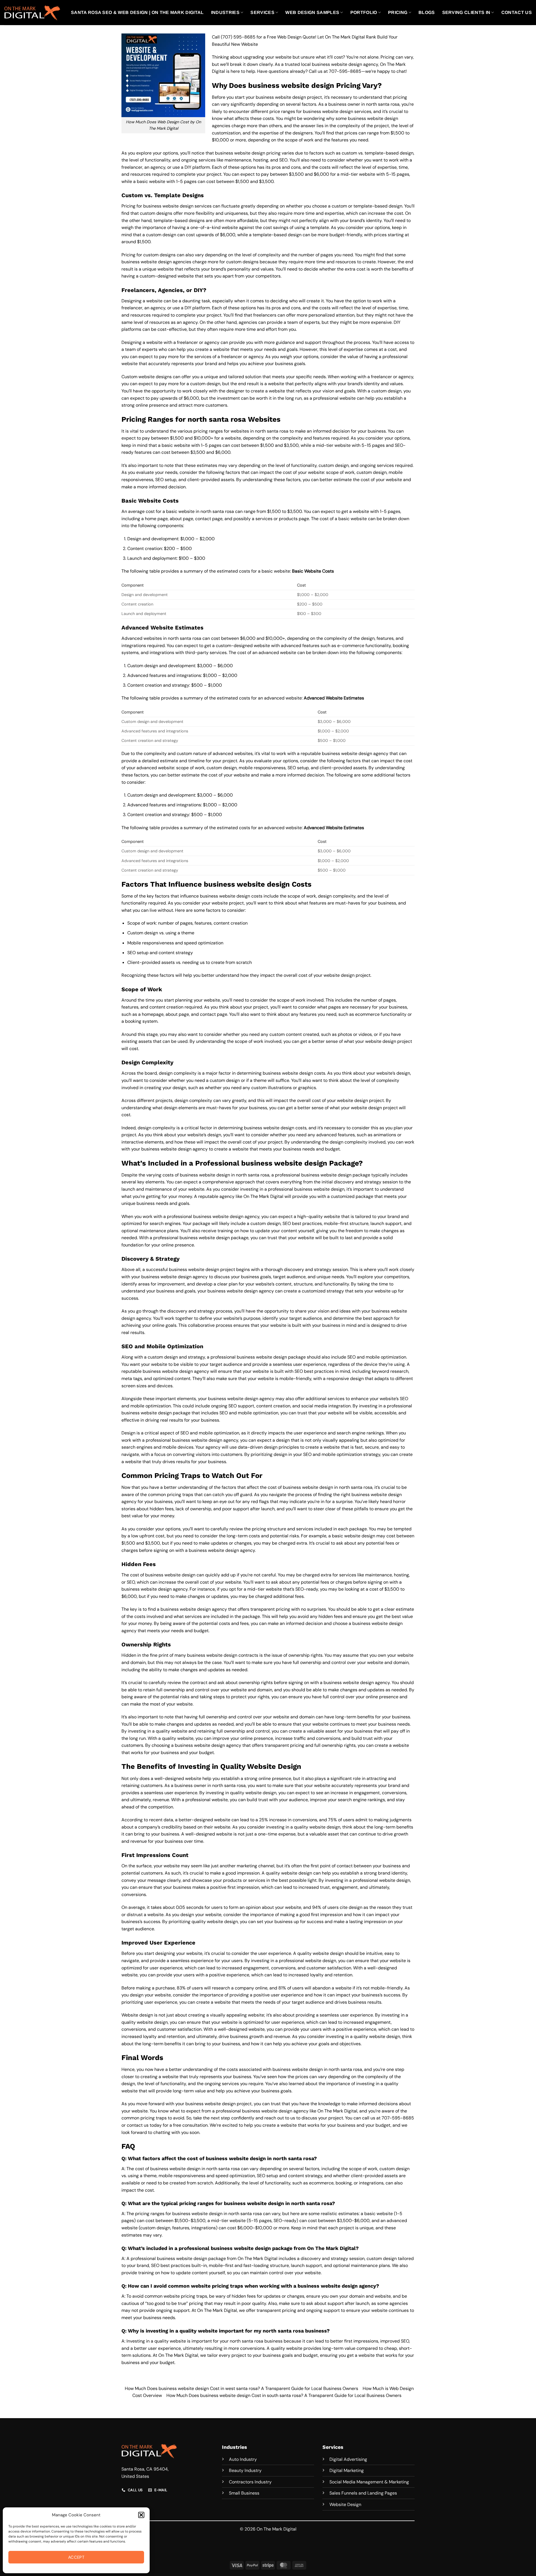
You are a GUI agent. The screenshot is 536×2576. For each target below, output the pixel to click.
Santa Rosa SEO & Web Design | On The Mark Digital (137, 12)
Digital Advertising (348, 2459)
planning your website (198, 1000)
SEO (131, 1582)
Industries (225, 12)
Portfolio (364, 12)
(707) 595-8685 (238, 37)
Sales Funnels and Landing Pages (363, 2493)
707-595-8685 (345, 71)
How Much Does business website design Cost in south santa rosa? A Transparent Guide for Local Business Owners (284, 2395)
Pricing (398, 12)
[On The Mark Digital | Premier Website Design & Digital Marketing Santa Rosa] (32, 12)
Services (262, 12)
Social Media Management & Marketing (369, 2482)
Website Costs (319, 571)
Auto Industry (243, 2459)
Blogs (427, 12)
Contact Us (517, 12)
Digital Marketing (347, 2470)
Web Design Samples (312, 12)
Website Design (345, 2504)
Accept (76, 2557)
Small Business (244, 2493)
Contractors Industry (250, 2482)
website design (360, 1536)
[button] (141, 2515)
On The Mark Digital (258, 2258)
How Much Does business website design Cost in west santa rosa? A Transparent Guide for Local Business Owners (241, 2388)
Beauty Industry (245, 2470)
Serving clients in (466, 12)
